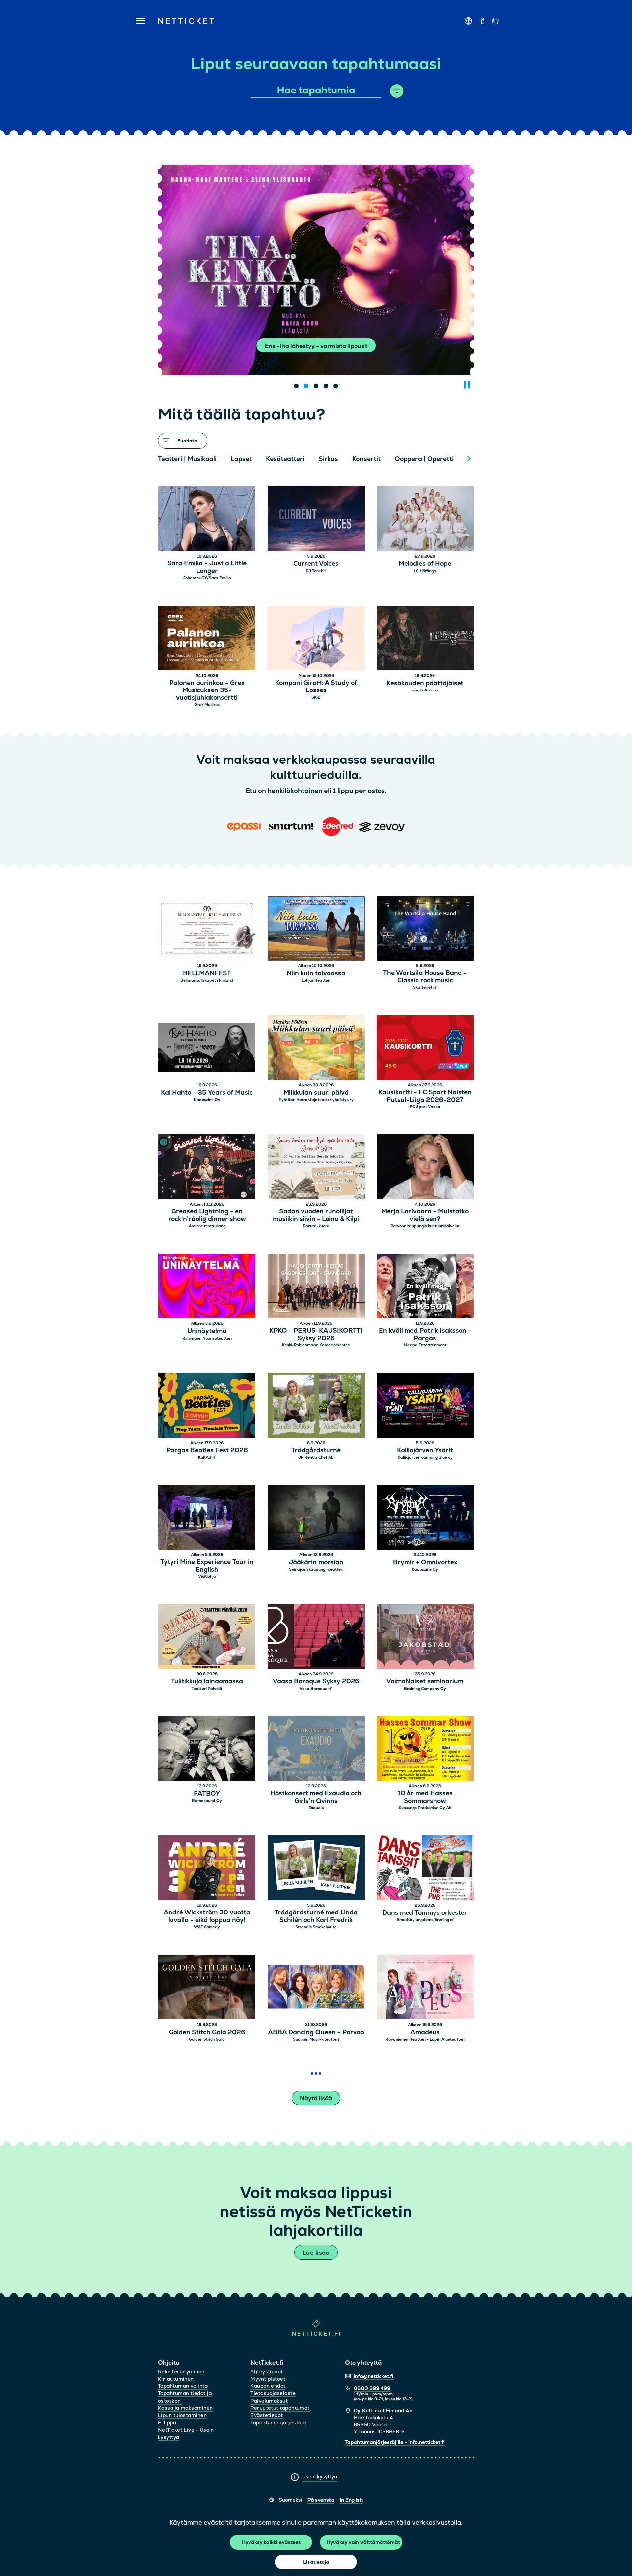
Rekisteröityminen (181, 2371)
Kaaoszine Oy (207, 1100)
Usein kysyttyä (320, 2476)
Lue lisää (316, 2253)
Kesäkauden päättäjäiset (425, 683)
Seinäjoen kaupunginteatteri (316, 1569)
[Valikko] (138, 21)
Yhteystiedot (267, 2371)
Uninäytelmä (207, 1331)
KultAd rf (207, 1457)
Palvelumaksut (269, 2401)
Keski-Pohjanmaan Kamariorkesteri (316, 1345)
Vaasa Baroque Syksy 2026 (316, 1682)
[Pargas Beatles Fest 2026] (207, 1406)
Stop (467, 385)
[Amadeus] (425, 1988)
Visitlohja (207, 1576)
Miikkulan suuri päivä (316, 1093)
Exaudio (316, 1808)
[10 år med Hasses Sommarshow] (425, 1750)
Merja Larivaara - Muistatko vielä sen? (425, 1215)
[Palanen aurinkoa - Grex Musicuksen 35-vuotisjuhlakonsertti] (207, 639)
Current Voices (316, 564)
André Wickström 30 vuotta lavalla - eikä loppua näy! (207, 1916)
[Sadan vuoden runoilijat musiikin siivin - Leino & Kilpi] (316, 1168)
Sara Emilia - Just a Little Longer (207, 567)
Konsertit (366, 459)
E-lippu (167, 2422)
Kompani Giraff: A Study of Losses (316, 687)
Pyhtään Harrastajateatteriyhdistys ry (316, 1100)
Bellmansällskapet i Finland (207, 980)
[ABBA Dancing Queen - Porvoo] (316, 1988)
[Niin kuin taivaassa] (316, 929)
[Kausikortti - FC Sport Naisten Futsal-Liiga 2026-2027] (425, 1048)
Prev (166, 459)
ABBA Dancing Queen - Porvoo (316, 2032)
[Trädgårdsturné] (316, 1406)
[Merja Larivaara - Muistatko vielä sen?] (425, 1168)
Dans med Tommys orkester (425, 1913)
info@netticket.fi (374, 2376)
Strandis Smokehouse (316, 1927)
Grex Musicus (207, 705)
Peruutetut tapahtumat (280, 2408)
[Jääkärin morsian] (316, 1518)
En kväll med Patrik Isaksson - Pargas (425, 1335)
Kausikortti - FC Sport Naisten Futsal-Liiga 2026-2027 (425, 1096)
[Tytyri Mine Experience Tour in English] (207, 1518)
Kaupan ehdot (268, 2386)
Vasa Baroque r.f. (316, 1689)
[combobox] (316, 91)
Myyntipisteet (268, 2379)
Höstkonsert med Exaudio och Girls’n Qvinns (316, 1797)
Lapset (241, 459)
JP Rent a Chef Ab (316, 1457)
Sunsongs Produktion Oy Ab (425, 1808)
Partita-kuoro (316, 1226)
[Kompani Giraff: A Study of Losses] (316, 639)
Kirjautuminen (176, 2379)
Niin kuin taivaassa (316, 973)
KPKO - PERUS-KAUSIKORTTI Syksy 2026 (316, 1335)
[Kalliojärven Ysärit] (425, 1406)
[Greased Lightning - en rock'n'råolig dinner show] (207, 1168)
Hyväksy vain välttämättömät (363, 2542)
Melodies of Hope (425, 564)
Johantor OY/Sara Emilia (207, 578)
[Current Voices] (316, 520)
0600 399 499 (372, 2388)
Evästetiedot (267, 2415)
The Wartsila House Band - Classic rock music (425, 977)
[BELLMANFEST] (207, 929)
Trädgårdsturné (316, 1451)
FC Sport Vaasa (425, 1107)
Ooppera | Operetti (424, 459)
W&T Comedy (207, 1927)
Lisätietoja (316, 2562)
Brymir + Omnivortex (425, 1562)
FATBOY (207, 1794)
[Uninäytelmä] (207, 1287)
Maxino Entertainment (425, 1345)
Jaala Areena (425, 690)
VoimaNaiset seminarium (425, 1682)
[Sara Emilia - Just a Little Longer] (207, 520)
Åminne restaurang (207, 1226)
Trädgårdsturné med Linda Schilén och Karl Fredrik (316, 1916)
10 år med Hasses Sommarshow (425, 1797)
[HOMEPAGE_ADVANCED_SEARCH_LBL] (397, 91)
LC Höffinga (425, 571)
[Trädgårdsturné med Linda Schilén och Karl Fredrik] (316, 1869)
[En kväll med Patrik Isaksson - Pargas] (425, 1287)
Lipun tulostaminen (182, 2415)
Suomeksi (290, 2500)
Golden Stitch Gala (207, 2039)
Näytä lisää (316, 2098)
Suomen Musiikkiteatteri (316, 2039)
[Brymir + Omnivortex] (425, 1518)
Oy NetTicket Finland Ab (383, 2411)
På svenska (321, 2500)
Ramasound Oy (207, 1801)
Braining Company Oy (425, 1689)
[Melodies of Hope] (425, 520)
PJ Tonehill (316, 571)
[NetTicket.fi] (316, 2334)
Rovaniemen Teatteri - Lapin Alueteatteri (425, 2039)
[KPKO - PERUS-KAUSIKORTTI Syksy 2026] (316, 1287)
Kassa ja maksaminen (185, 2408)
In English (351, 2500)
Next (469, 459)
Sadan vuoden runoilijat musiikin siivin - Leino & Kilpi (316, 1215)
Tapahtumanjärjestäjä (278, 2422)
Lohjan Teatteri (316, 980)
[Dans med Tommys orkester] (425, 1869)
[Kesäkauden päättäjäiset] (425, 639)
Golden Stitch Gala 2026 (207, 2032)
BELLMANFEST (207, 973)
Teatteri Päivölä (207, 1689)
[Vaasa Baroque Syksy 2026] (316, 1638)
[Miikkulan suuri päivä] (316, 1048)
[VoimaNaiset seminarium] (425, 1638)
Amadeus (425, 2032)
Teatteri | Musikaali (187, 459)
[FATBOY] (207, 1750)
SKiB (316, 697)
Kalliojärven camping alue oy (425, 1457)
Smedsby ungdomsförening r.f (425, 1920)
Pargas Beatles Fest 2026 (207, 1451)
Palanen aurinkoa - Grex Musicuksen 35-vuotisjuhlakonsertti (207, 690)
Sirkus (328, 459)
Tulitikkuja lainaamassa (207, 1682)
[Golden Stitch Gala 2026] (207, 1988)
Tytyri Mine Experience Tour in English (207, 1566)
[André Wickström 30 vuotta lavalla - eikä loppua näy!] (207, 1869)
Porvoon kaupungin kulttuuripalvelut (425, 1226)
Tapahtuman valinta (183, 2386)
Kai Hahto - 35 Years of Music (207, 1093)
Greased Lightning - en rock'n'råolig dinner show (207, 1215)
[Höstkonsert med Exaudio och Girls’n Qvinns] (316, 1750)
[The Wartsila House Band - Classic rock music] (425, 929)
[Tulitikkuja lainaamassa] (207, 1638)
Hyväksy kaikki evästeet (271, 2542)
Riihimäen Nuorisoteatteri (207, 1338)
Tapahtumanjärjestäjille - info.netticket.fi (395, 2442)
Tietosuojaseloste (273, 2393)
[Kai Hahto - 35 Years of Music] (207, 1048)
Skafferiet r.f (425, 987)
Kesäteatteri (285, 459)
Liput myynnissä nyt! (316, 346)
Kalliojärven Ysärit (425, 1451)
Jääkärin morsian (316, 1562)
